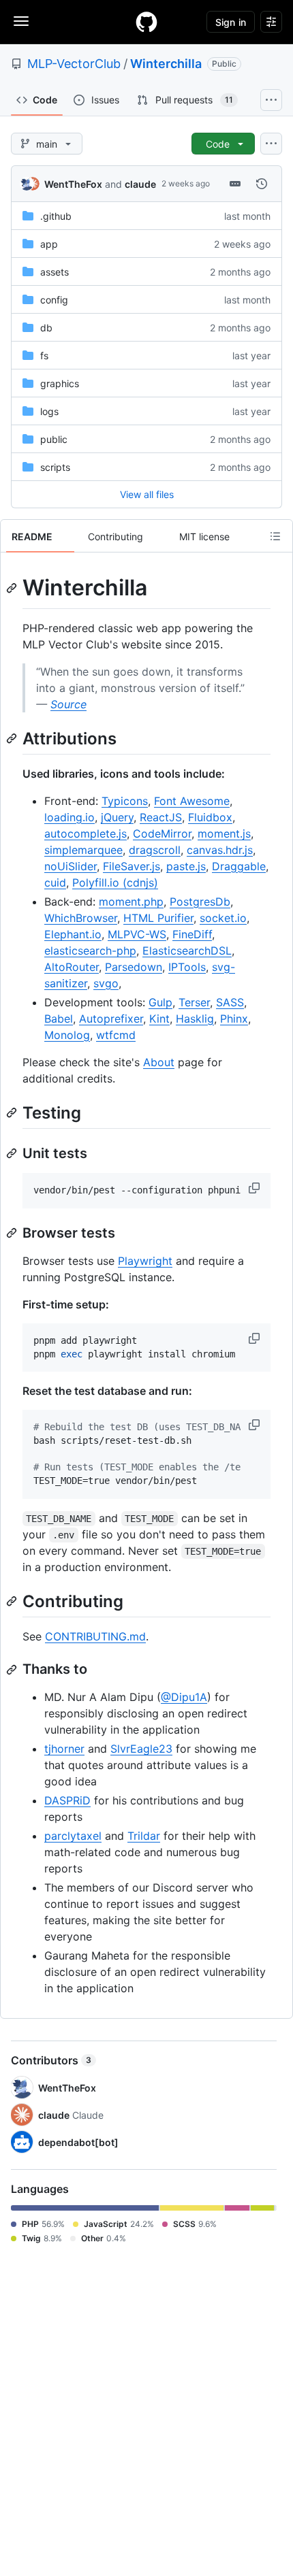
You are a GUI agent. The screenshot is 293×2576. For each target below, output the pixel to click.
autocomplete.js (86, 833)
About (159, 1062)
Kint (159, 1019)
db (46, 328)
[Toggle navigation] (21, 21)
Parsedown (134, 967)
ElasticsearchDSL (187, 951)
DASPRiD (67, 1800)
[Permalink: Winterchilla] (13, 588)
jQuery (117, 817)
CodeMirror (162, 833)
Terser (194, 1002)
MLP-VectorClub (74, 64)
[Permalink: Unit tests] (13, 1153)
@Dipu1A (184, 1697)
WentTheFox (73, 184)
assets (55, 272)
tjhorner (64, 1749)
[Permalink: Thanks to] (13, 1670)
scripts (55, 467)
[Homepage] (146, 22)
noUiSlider (71, 866)
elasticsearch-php (90, 951)
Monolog (67, 1035)
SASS (230, 1002)
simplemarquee (83, 850)
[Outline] (275, 536)
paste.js (186, 866)
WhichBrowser (81, 918)
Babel (59, 1019)
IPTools (187, 967)
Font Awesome (192, 801)
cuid (55, 882)
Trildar (144, 1836)
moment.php (131, 902)
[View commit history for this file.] (262, 184)
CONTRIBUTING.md (95, 1636)
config (54, 300)
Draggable (239, 866)
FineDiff (192, 934)
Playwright (145, 1261)
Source (68, 704)
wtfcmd (116, 1035)
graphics (60, 383)
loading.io (70, 817)
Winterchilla (166, 64)
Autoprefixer (111, 1019)
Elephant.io (73, 934)
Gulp (160, 1002)
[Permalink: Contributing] (13, 1601)
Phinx (234, 1019)
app (49, 244)
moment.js (224, 833)
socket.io (223, 918)
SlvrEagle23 (141, 1749)
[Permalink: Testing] (13, 1112)
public (54, 439)
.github (56, 216)
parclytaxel (73, 1836)
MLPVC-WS (137, 934)
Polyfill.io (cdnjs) (115, 882)
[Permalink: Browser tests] (13, 1233)
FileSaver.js (132, 866)
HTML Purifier (158, 918)
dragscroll (155, 850)
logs (49, 411)
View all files (147, 494)
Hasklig (195, 1019)
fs (44, 356)
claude (140, 184)
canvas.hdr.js (220, 850)
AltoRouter (72, 967)
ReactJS (161, 817)
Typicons (125, 801)
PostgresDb (200, 902)
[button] (256, 1188)
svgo (106, 983)
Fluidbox (210, 817)
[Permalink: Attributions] (13, 738)
